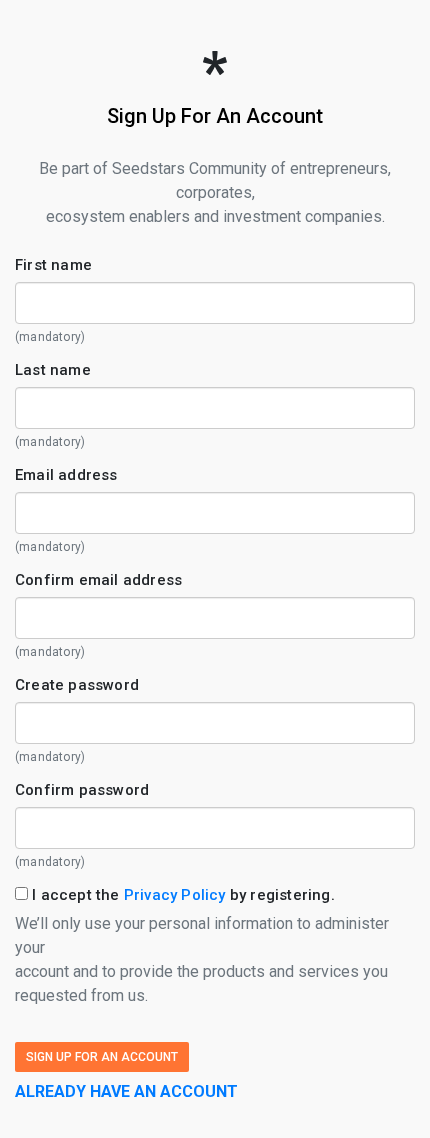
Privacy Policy (175, 895)
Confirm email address (98, 580)
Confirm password (82, 790)
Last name (53, 370)
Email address (66, 475)
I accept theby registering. (181, 895)
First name (53, 265)
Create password (77, 685)
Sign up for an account (102, 1057)
